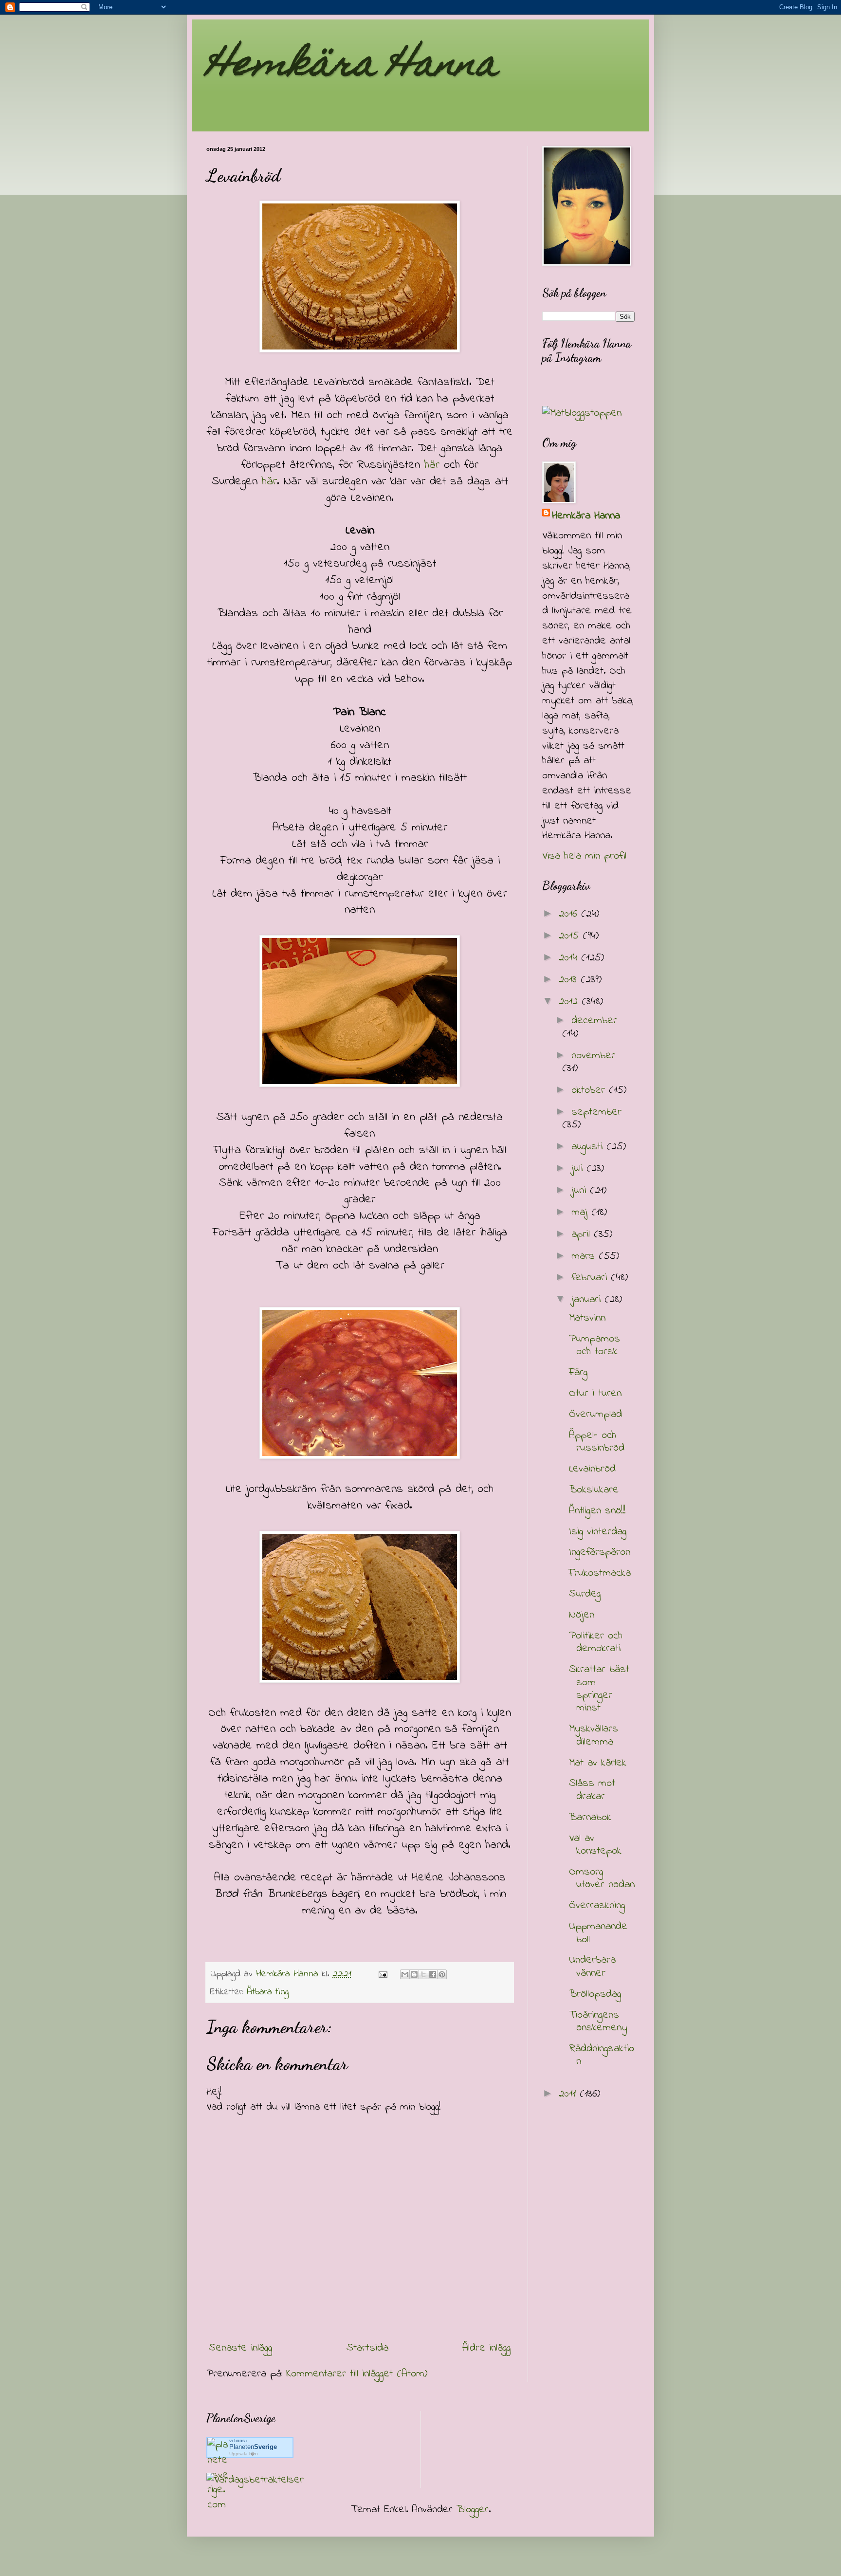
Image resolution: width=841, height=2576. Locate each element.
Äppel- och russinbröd (597, 1442)
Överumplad (595, 1415)
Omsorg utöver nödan (602, 1878)
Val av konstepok (595, 1845)
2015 (571, 936)
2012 (570, 1002)
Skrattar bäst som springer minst (599, 1689)
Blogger (473, 2510)
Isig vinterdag (598, 1532)
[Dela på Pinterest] (442, 1974)
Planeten (253, 2447)
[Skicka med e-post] (405, 1974)
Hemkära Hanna (352, 67)
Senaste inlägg (240, 2348)
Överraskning (597, 1906)
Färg (578, 1373)
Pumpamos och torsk (594, 1345)
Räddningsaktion (602, 2055)
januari (588, 1300)
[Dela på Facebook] (433, 1974)
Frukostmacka (600, 1573)
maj (581, 1213)
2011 (569, 2094)
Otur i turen (595, 1394)
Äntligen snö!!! (597, 1511)
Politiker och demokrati (596, 1642)
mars (585, 1256)
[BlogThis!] (414, 1974)
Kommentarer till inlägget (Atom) (357, 2374)
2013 (570, 980)
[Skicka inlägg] (383, 1974)
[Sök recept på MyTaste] (582, 413)
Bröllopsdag (595, 1994)
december (594, 1021)
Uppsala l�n (244, 2454)
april (583, 1234)
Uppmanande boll (598, 1933)
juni (581, 1191)
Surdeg (585, 1594)
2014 (570, 958)
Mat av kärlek (598, 1763)
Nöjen (582, 1615)
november (593, 1056)
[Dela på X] (423, 1974)
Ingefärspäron (600, 1552)
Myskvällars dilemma (594, 1735)
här (432, 465)
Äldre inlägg (486, 2348)
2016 (570, 914)
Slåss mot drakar (592, 1790)
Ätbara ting (268, 1992)
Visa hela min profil (584, 856)
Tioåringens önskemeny (598, 2022)
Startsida (367, 2348)
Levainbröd (592, 1469)
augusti (589, 1147)
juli (579, 1169)
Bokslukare (594, 1490)
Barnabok (590, 1818)
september (596, 1112)
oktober (590, 1090)
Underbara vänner (592, 1967)
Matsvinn (587, 1318)
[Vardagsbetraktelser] (255, 2480)
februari (591, 1278)
